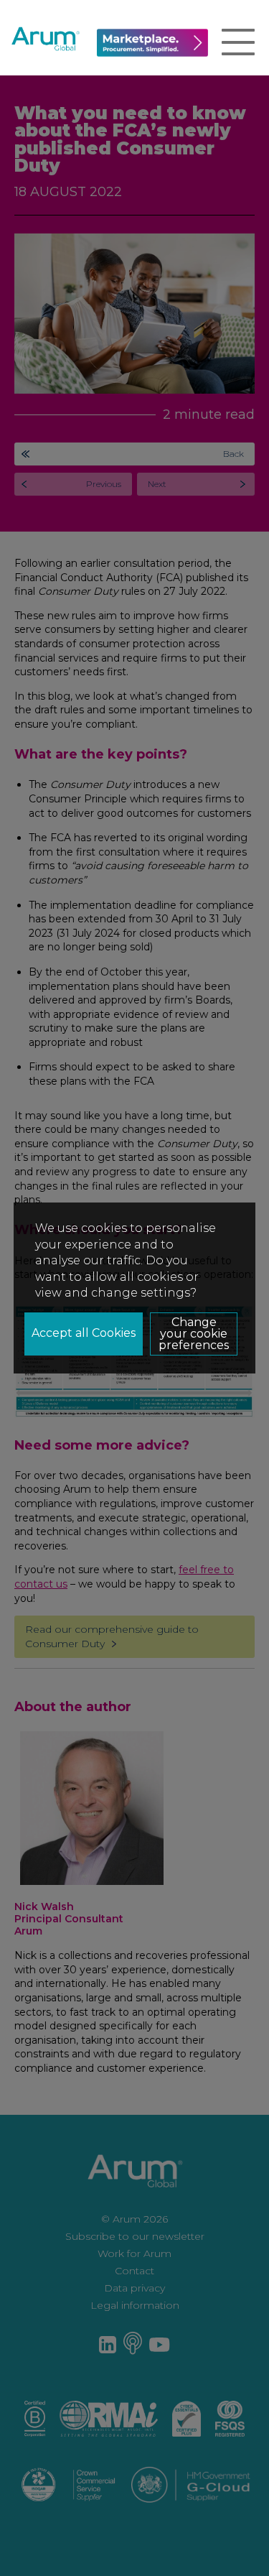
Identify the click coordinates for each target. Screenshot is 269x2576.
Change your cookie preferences (194, 1334)
